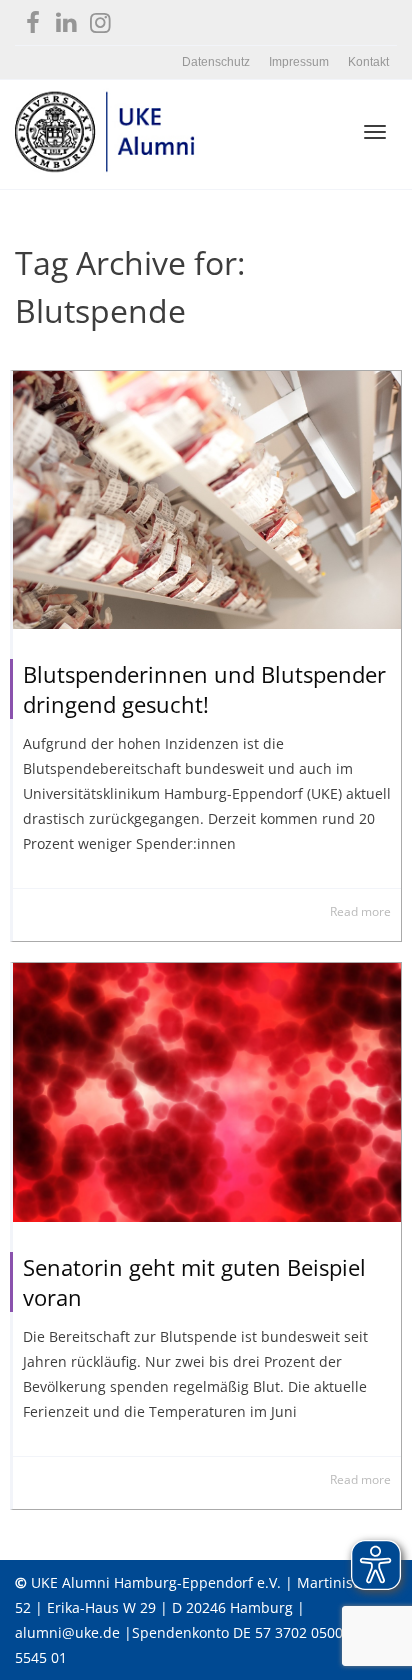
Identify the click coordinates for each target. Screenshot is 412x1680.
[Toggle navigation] (375, 132)
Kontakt (368, 62)
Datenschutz (216, 62)
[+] (207, 500)
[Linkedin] (66, 18)
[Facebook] (32, 18)
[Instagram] (100, 18)
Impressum (299, 62)
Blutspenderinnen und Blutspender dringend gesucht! (204, 689)
